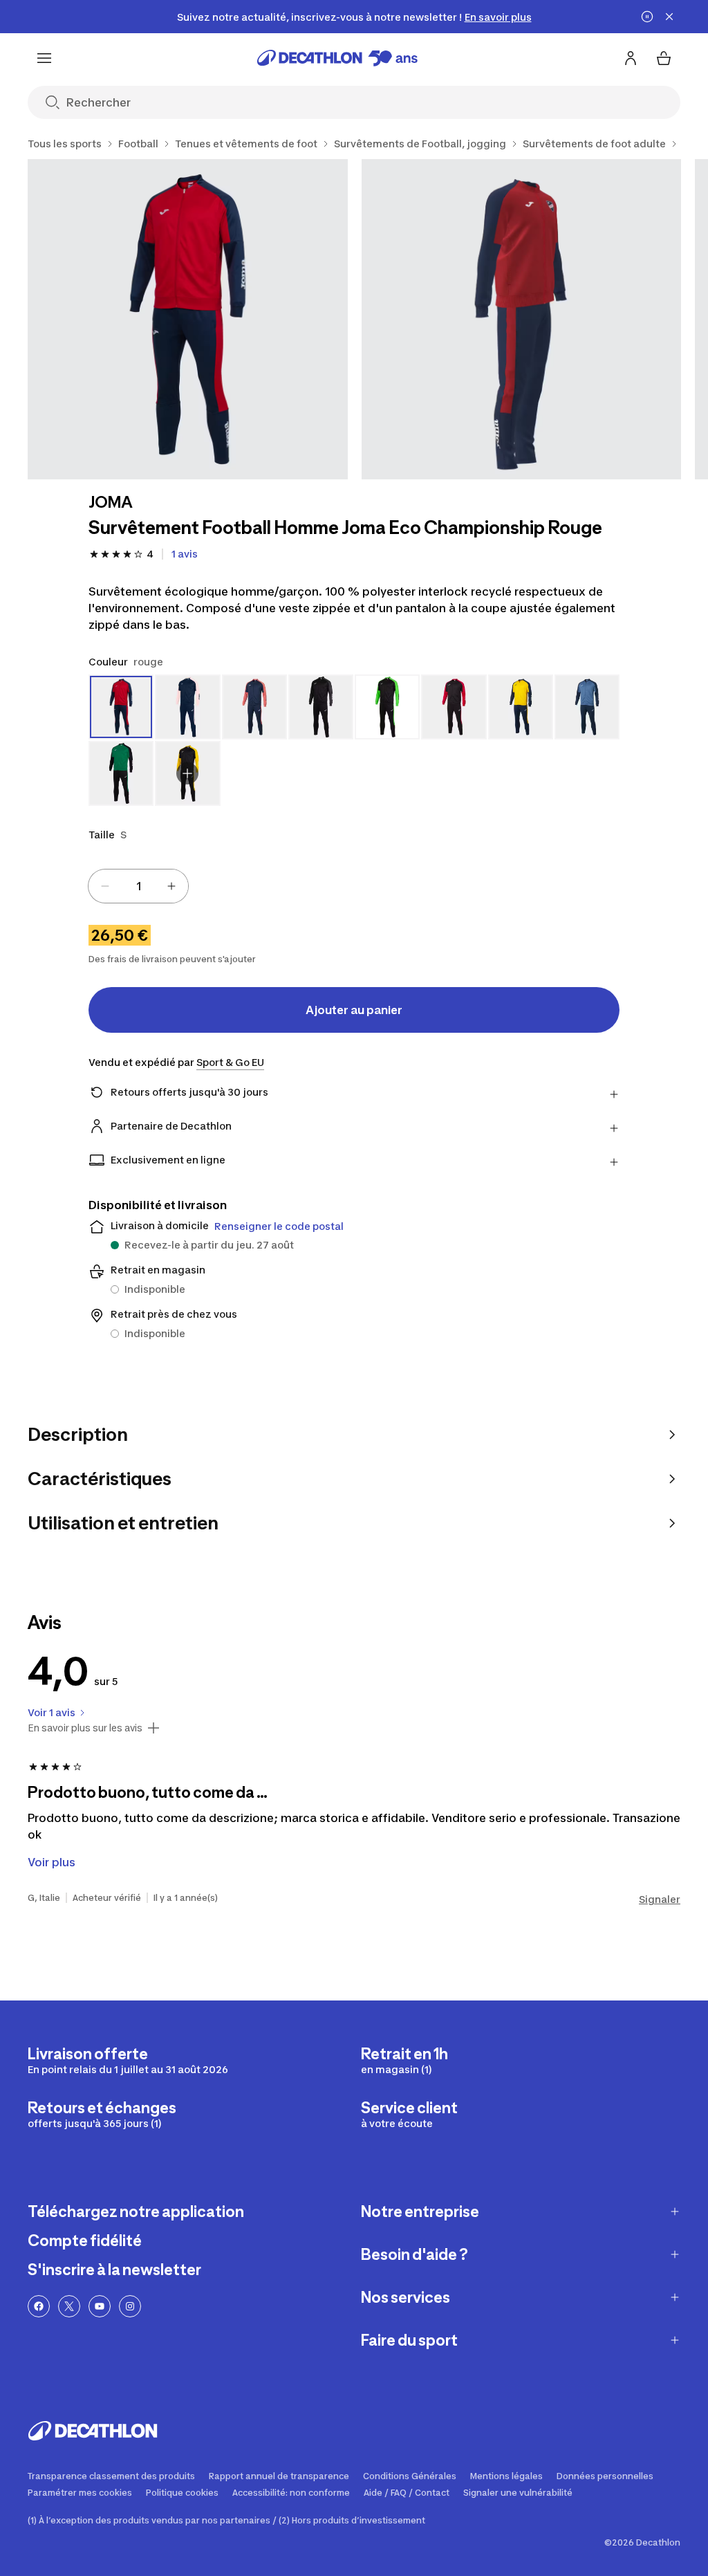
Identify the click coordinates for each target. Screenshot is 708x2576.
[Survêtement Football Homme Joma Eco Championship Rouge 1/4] (188, 319)
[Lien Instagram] (130, 2306)
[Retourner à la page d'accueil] (337, 58)
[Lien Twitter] (69, 2306)
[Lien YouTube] (100, 2306)
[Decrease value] (105, 886)
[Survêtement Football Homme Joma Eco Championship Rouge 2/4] (522, 319)
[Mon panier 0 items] (664, 58)
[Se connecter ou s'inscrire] (631, 58)
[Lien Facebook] (39, 2306)
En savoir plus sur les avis (85, 1728)
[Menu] (44, 58)
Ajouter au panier (354, 1010)
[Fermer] (669, 17)
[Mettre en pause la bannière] (647, 17)
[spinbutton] (138, 886)
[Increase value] (171, 886)
